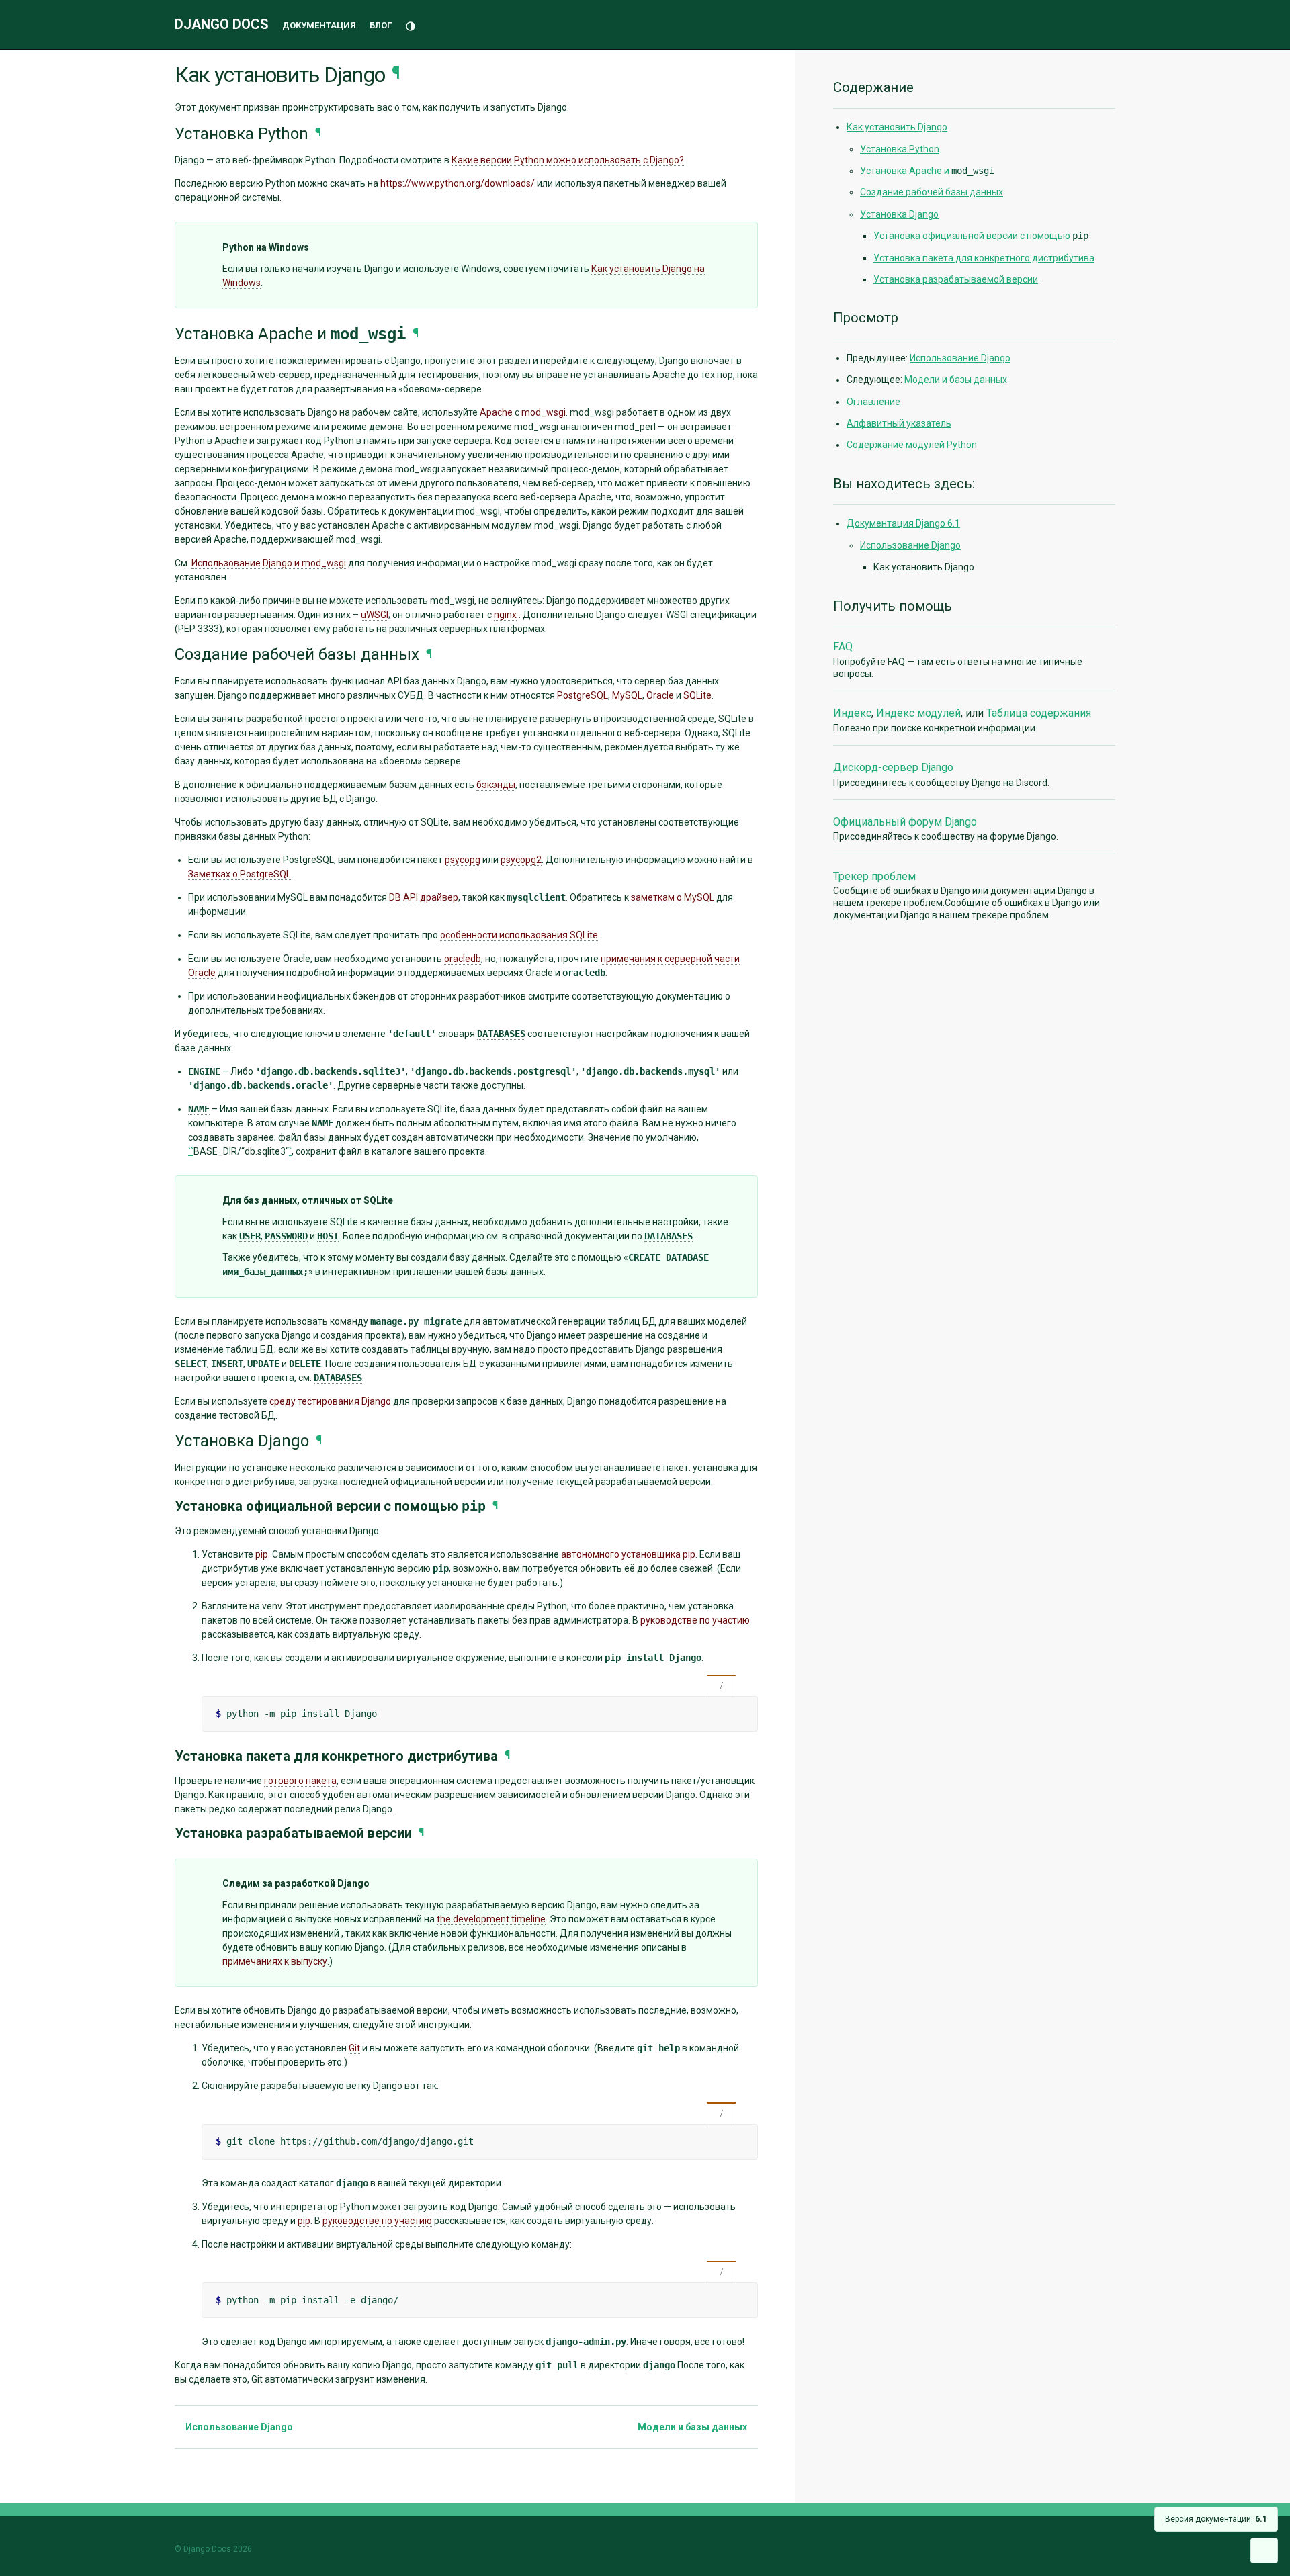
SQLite (697, 695)
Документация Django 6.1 (903, 523)
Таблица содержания (1039, 713)
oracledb (463, 959)
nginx (505, 615)
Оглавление (873, 402)
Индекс (852, 713)
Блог (381, 25)
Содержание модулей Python (912, 445)
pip (262, 1554)
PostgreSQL (583, 695)
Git (354, 2048)
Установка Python (900, 149)
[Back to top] (1264, 2550)
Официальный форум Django (905, 822)
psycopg (463, 860)
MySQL (627, 695)
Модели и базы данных (693, 2427)
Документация (319, 25)
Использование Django (238, 2427)
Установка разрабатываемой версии (956, 279)
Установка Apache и (927, 171)
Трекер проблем (874, 876)
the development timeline (491, 1919)
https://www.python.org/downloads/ (458, 183)
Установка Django (899, 214)
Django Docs (222, 24)
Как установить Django (897, 127)
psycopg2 (521, 860)
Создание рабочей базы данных (932, 192)
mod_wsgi (544, 412)
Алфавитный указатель (899, 423)
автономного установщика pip (628, 1554)
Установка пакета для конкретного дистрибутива (984, 258)
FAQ (843, 647)
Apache (496, 412)
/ (722, 1686)
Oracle (660, 695)
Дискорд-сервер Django (893, 767)
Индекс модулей (918, 713)
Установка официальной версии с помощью (981, 236)
